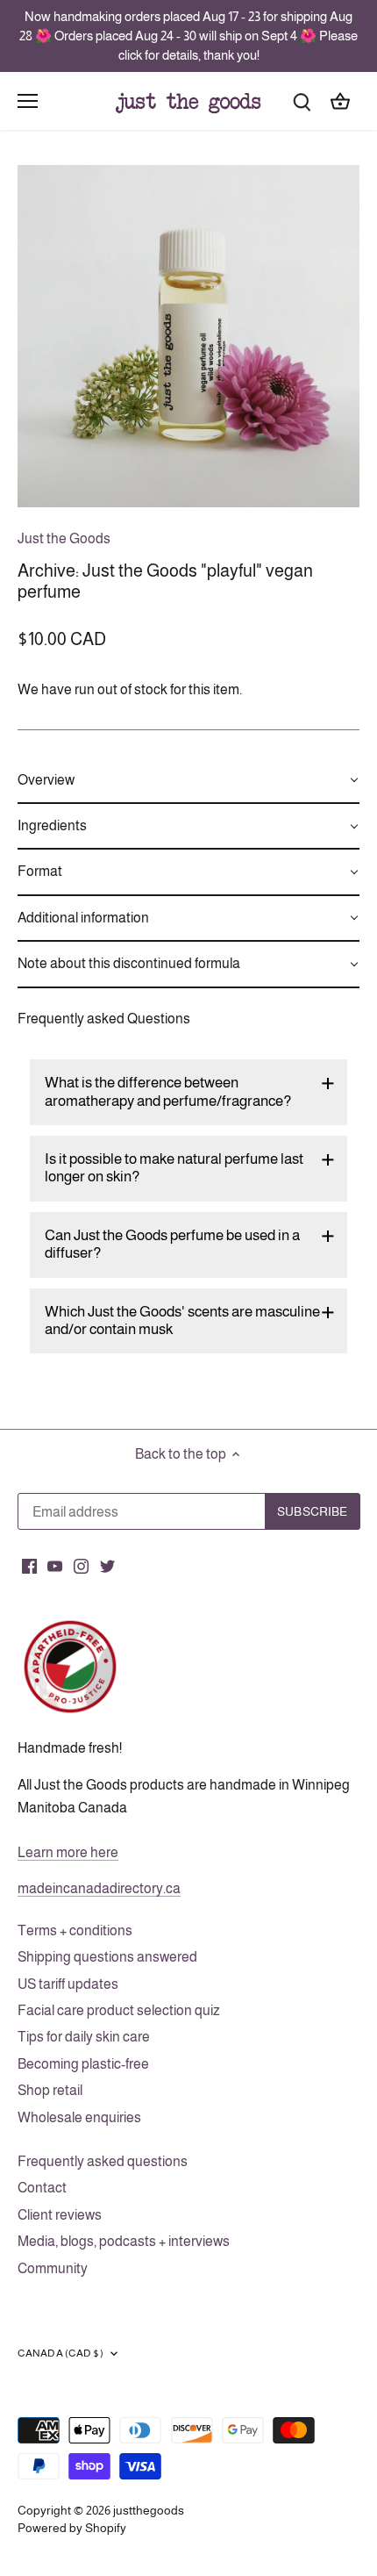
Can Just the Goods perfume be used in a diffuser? (172, 1244)
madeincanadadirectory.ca (99, 1888)
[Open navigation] (28, 101)
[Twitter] (107, 1566)
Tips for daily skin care (84, 2037)
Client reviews (60, 2215)
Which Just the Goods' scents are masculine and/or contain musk (182, 1320)
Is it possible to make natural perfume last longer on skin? (174, 1168)
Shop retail (50, 2090)
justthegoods (149, 2510)
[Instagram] (81, 1566)
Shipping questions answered (107, 1957)
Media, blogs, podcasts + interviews (124, 2241)
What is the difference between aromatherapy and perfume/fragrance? (168, 1091)
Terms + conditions (75, 1930)
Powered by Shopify (72, 2528)
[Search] (302, 100)
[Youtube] (55, 1566)
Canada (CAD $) (60, 2353)
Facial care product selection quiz (119, 2010)
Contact (42, 2188)
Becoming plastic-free (83, 2064)
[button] (188, 781)
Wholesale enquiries (79, 2117)
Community (53, 2268)
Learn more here (68, 1852)
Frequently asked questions (103, 2161)
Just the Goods (64, 538)
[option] (188, 336)
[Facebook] (29, 1566)
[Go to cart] (340, 100)
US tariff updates (68, 1984)
